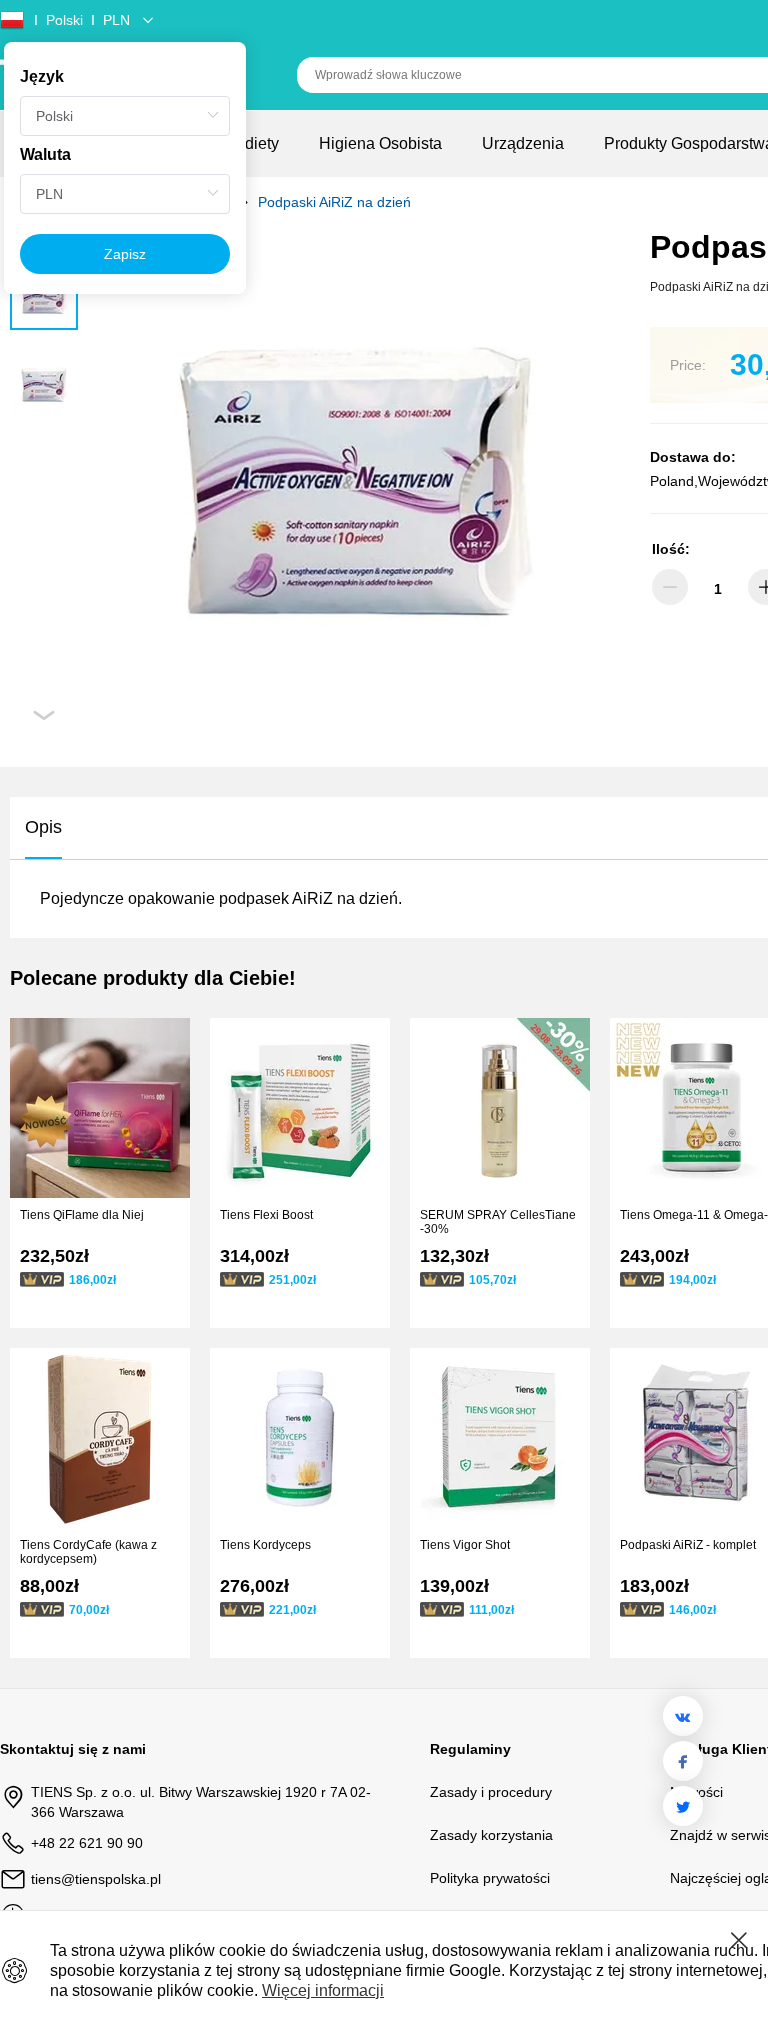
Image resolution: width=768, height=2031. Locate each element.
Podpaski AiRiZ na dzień (334, 202)
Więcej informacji (323, 1990)
